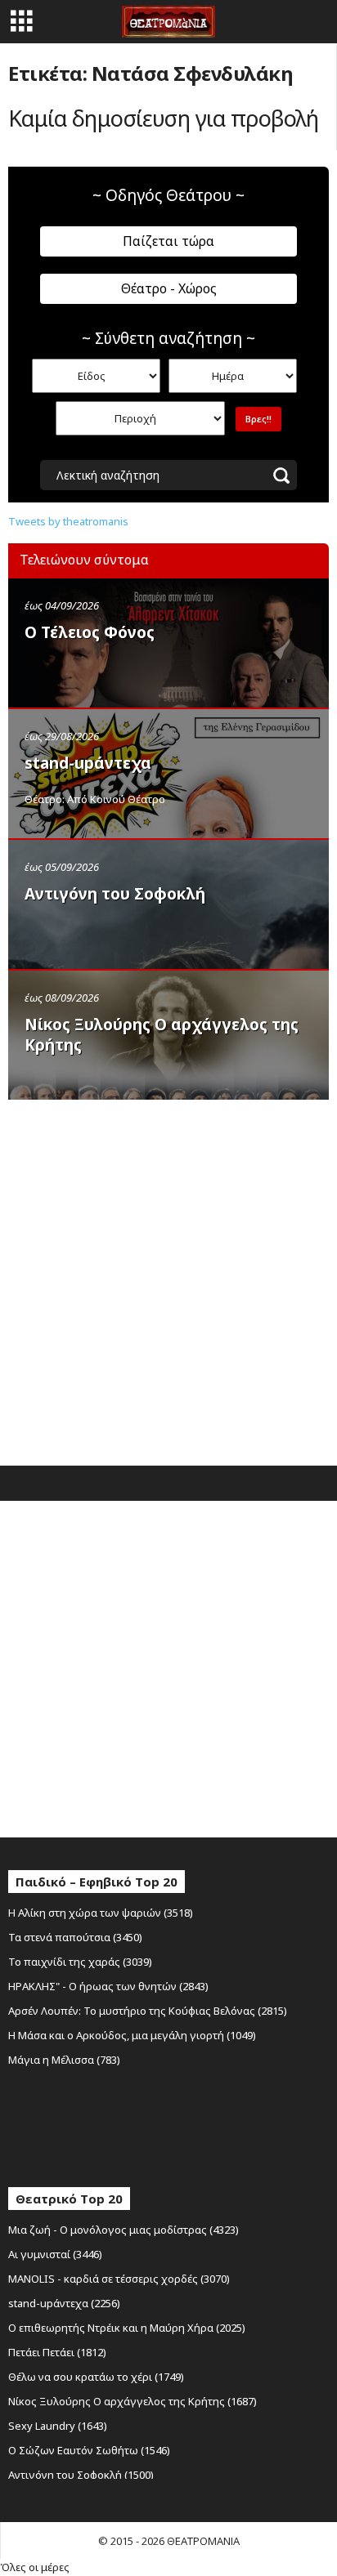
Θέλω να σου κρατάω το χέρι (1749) (96, 2377)
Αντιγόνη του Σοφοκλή (115, 894)
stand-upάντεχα (88, 763)
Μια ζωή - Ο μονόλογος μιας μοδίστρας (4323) (124, 2230)
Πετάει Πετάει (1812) (57, 2352)
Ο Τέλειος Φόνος (90, 632)
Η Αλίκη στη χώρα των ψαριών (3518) (101, 1913)
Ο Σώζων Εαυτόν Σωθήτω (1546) (89, 2450)
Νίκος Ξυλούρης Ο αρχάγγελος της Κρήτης (162, 1035)
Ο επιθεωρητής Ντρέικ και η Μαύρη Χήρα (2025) (127, 2328)
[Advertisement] (168, 1279)
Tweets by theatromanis (68, 521)
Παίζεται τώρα (168, 241)
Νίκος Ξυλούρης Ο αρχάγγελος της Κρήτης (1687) (133, 2401)
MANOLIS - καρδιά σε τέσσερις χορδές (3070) (119, 2279)
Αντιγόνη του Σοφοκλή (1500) (81, 2475)
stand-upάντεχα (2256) (64, 2303)
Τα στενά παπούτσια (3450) (75, 1937)
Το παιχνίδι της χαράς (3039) (80, 1962)
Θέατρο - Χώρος (169, 288)
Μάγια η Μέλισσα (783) (64, 2060)
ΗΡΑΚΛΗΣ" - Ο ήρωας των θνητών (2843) (108, 1986)
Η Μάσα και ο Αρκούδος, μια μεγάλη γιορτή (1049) (132, 2035)
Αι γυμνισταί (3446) (55, 2254)
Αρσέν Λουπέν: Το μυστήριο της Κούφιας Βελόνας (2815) (148, 2011)
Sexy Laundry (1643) (58, 2426)
